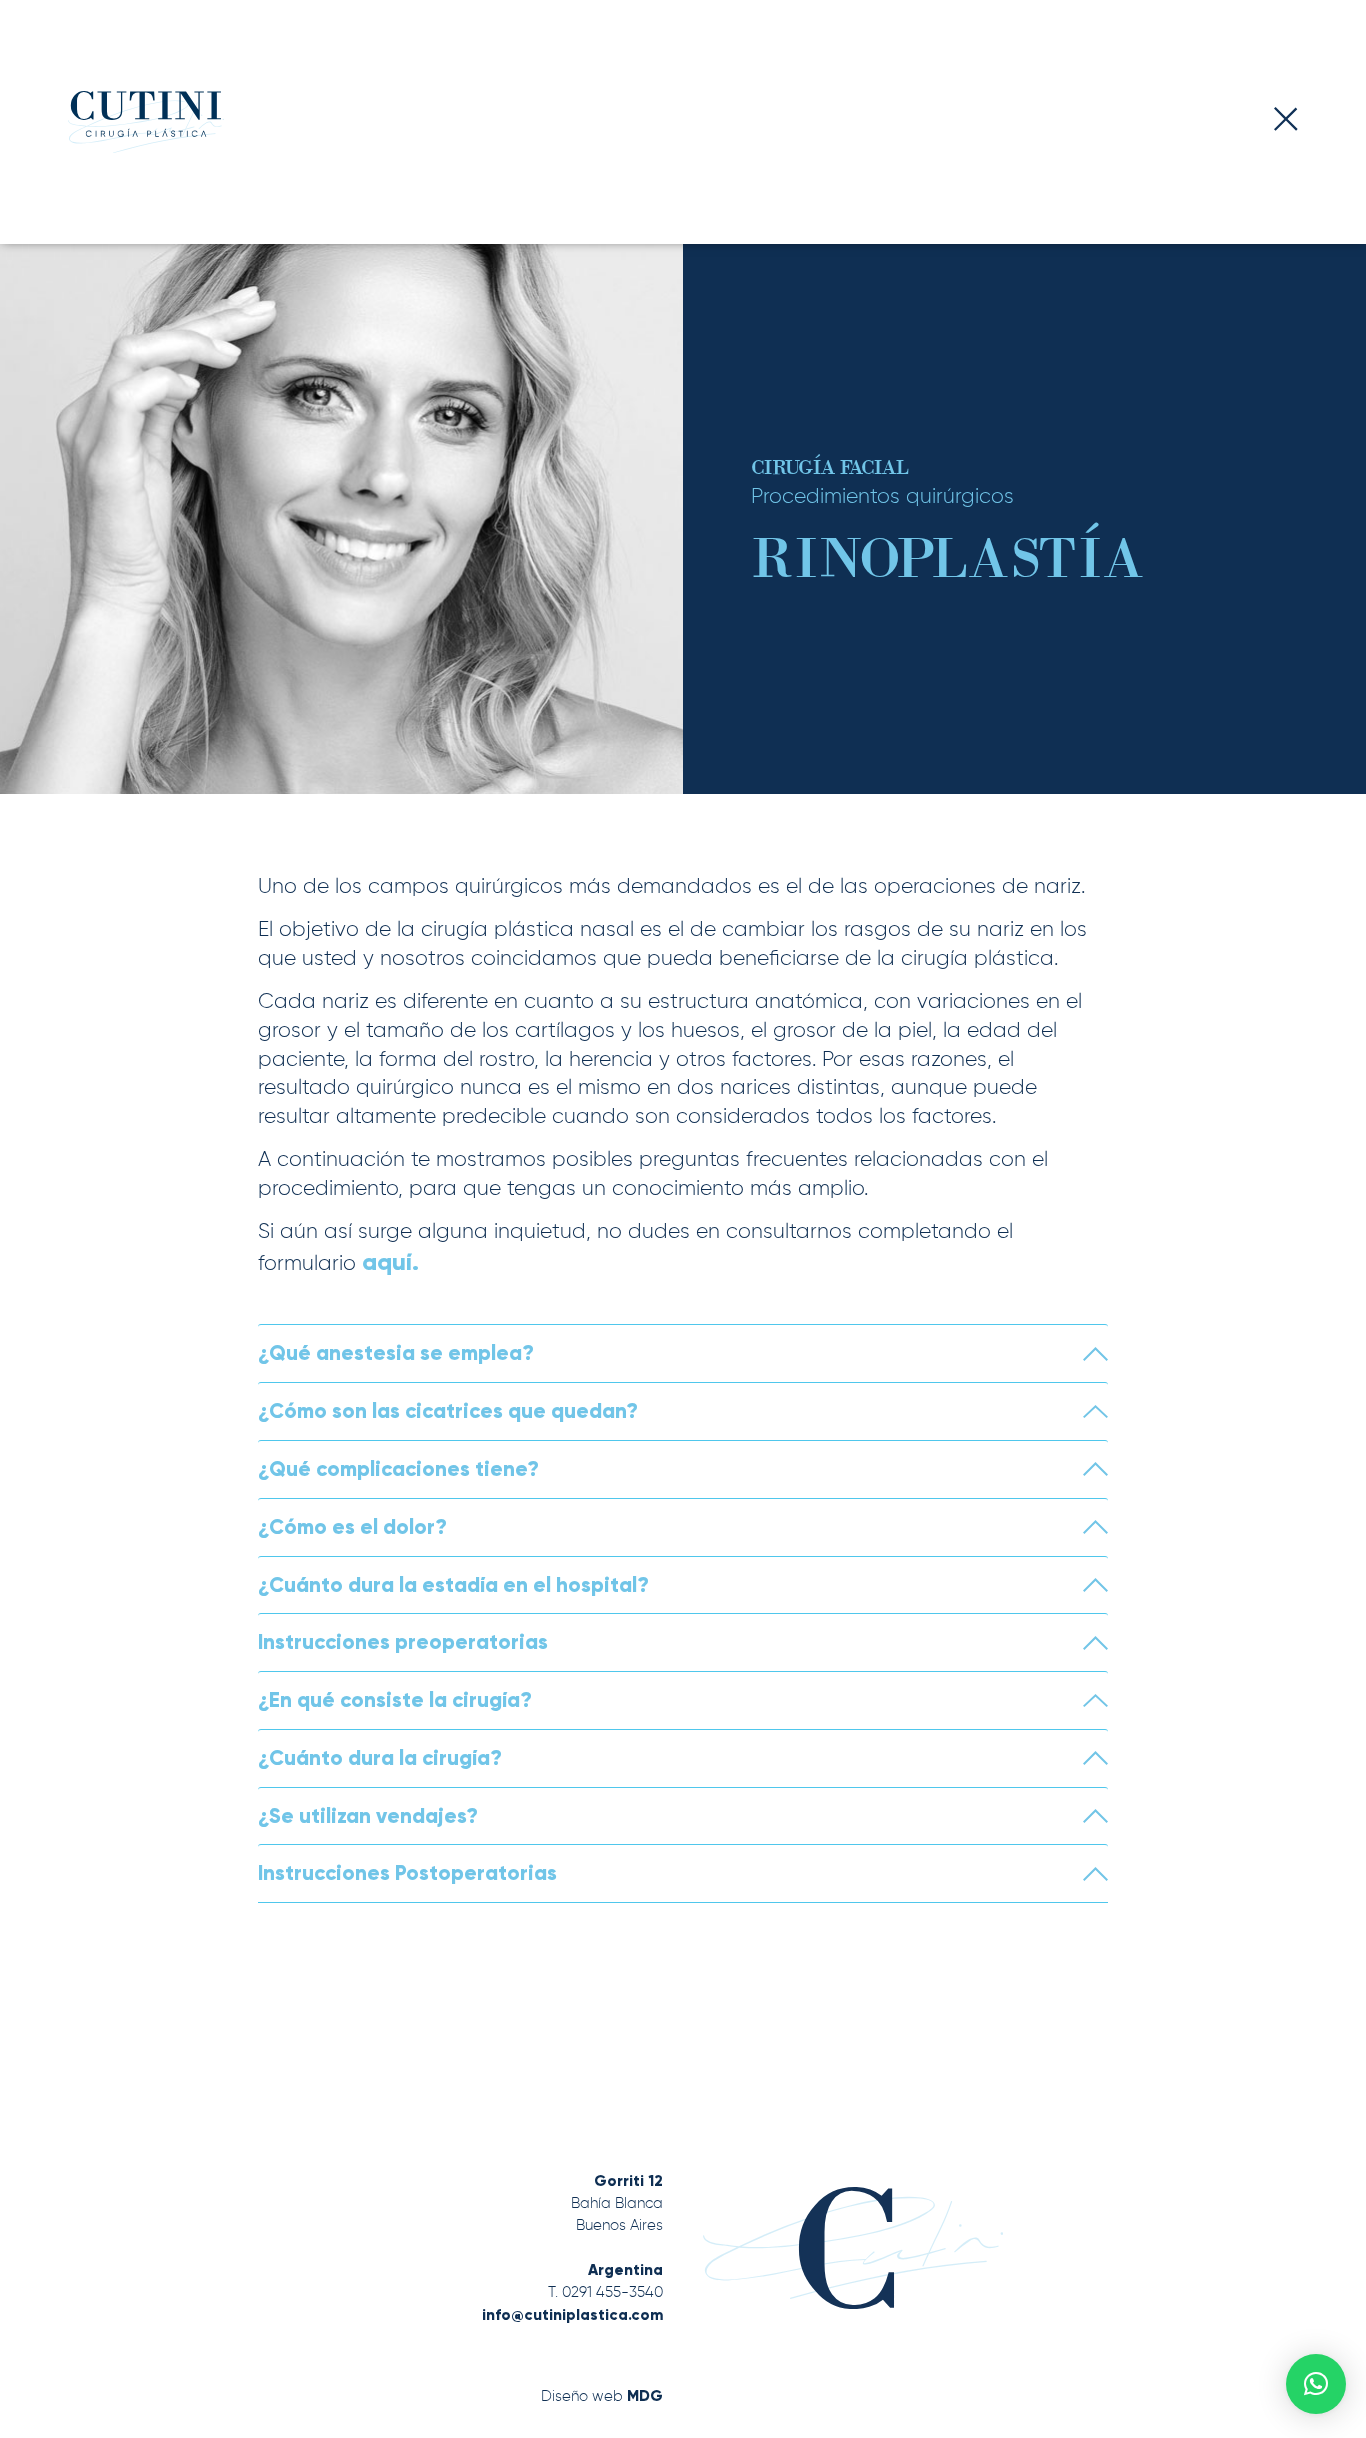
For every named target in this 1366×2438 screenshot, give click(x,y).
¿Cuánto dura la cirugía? (380, 1758)
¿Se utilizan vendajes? (368, 1816)
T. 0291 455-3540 (605, 2292)
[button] (1316, 2384)
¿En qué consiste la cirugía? (395, 1700)
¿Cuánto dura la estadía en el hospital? (453, 1585)
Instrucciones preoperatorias (403, 1642)
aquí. (390, 1261)
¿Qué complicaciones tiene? (398, 1469)
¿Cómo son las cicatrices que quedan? (448, 1411)
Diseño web (602, 2396)
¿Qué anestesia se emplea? (396, 1353)
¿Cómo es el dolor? (352, 1527)
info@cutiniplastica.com (572, 2315)
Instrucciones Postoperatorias (407, 1873)
